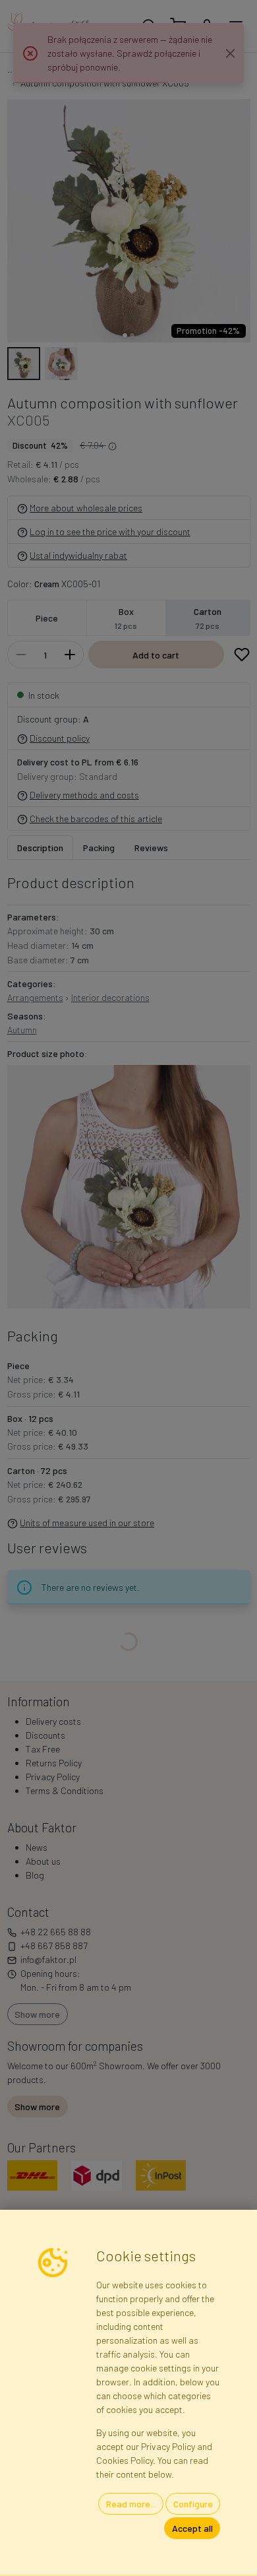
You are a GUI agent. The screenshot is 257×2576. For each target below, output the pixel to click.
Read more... (131, 2504)
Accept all (192, 2528)
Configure (193, 2504)
